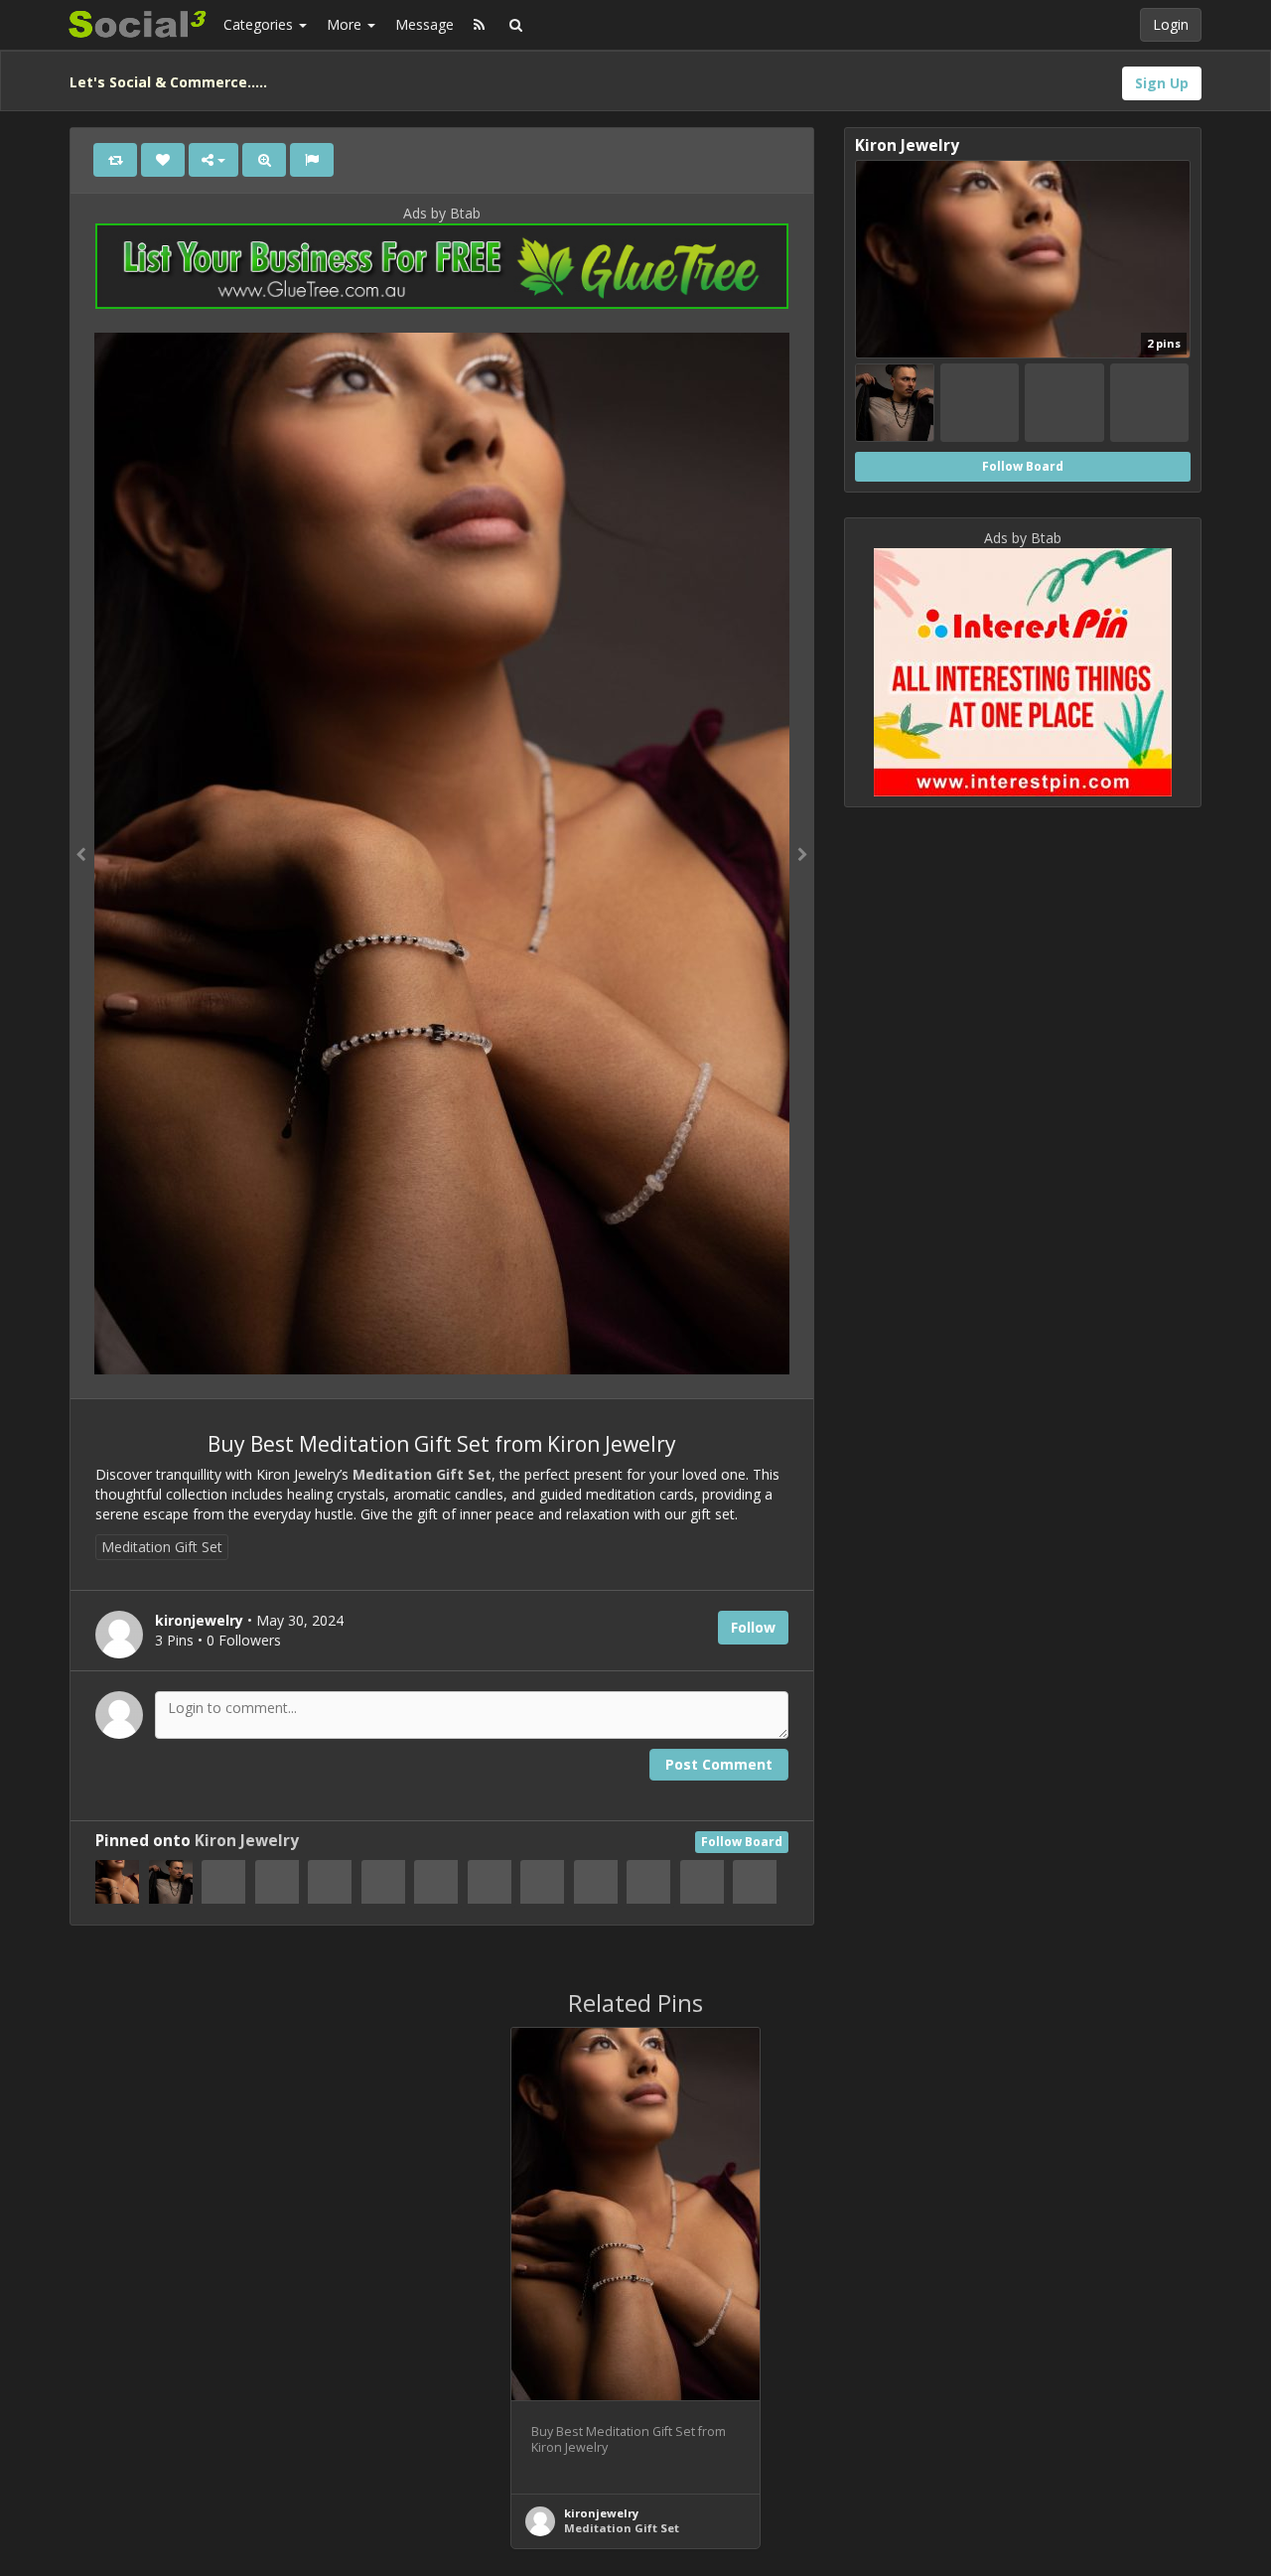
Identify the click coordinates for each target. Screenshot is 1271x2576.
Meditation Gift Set (422, 1474)
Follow (753, 1627)
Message (424, 24)
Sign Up (1162, 83)
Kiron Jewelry (247, 1841)
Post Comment (719, 1764)
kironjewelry (601, 2513)
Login (1171, 24)
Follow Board (742, 1842)
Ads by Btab (442, 213)
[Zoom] (264, 160)
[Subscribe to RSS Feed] (479, 25)
